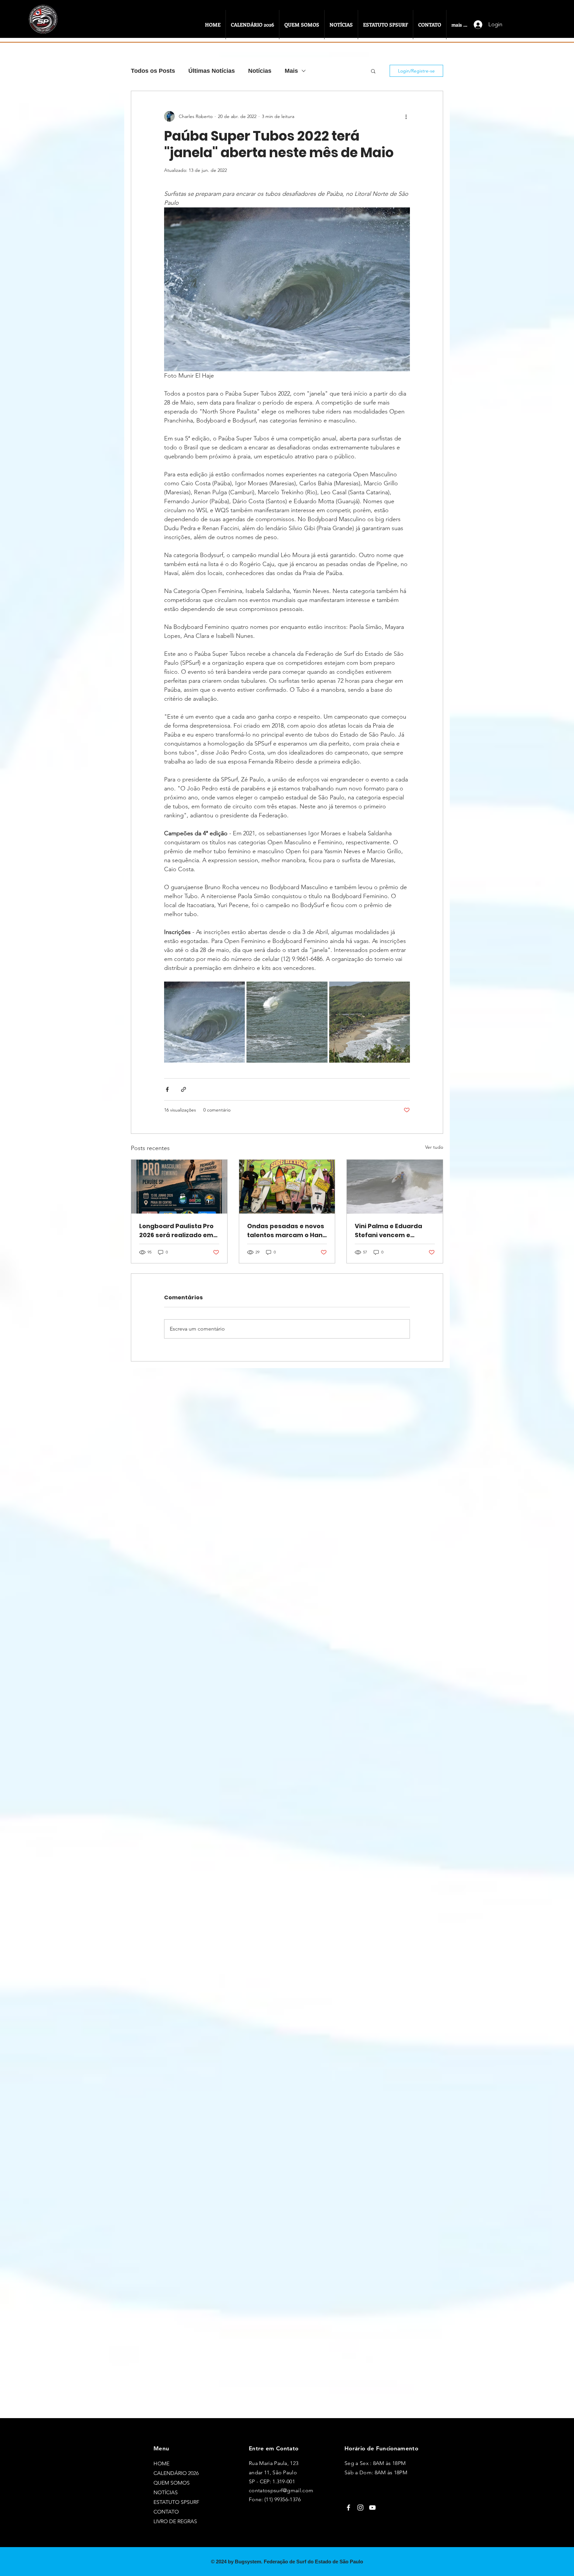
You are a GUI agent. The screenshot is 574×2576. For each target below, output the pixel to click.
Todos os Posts (153, 71)
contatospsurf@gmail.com (281, 2490)
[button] (373, 71)
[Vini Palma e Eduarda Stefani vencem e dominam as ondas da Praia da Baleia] (395, 1187)
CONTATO (166, 2512)
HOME (161, 2463)
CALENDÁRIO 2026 (176, 2473)
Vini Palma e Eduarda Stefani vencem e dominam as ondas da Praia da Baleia (391, 1231)
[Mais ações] (406, 116)
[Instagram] (360, 2508)
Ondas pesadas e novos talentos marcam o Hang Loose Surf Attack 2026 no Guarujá (287, 1231)
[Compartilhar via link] (184, 1089)
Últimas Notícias (212, 71)
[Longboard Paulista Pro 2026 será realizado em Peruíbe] (179, 1187)
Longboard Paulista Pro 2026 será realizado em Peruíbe (176, 1231)
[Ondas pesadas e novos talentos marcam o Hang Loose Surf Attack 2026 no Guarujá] (287, 1187)
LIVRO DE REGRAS (175, 2521)
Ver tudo (434, 1147)
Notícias (260, 71)
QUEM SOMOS (172, 2483)
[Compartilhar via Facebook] (167, 1089)
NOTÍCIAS (166, 2492)
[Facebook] (348, 2508)
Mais (291, 71)
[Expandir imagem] (204, 1022)
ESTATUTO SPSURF (176, 2502)
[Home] (45, 26)
